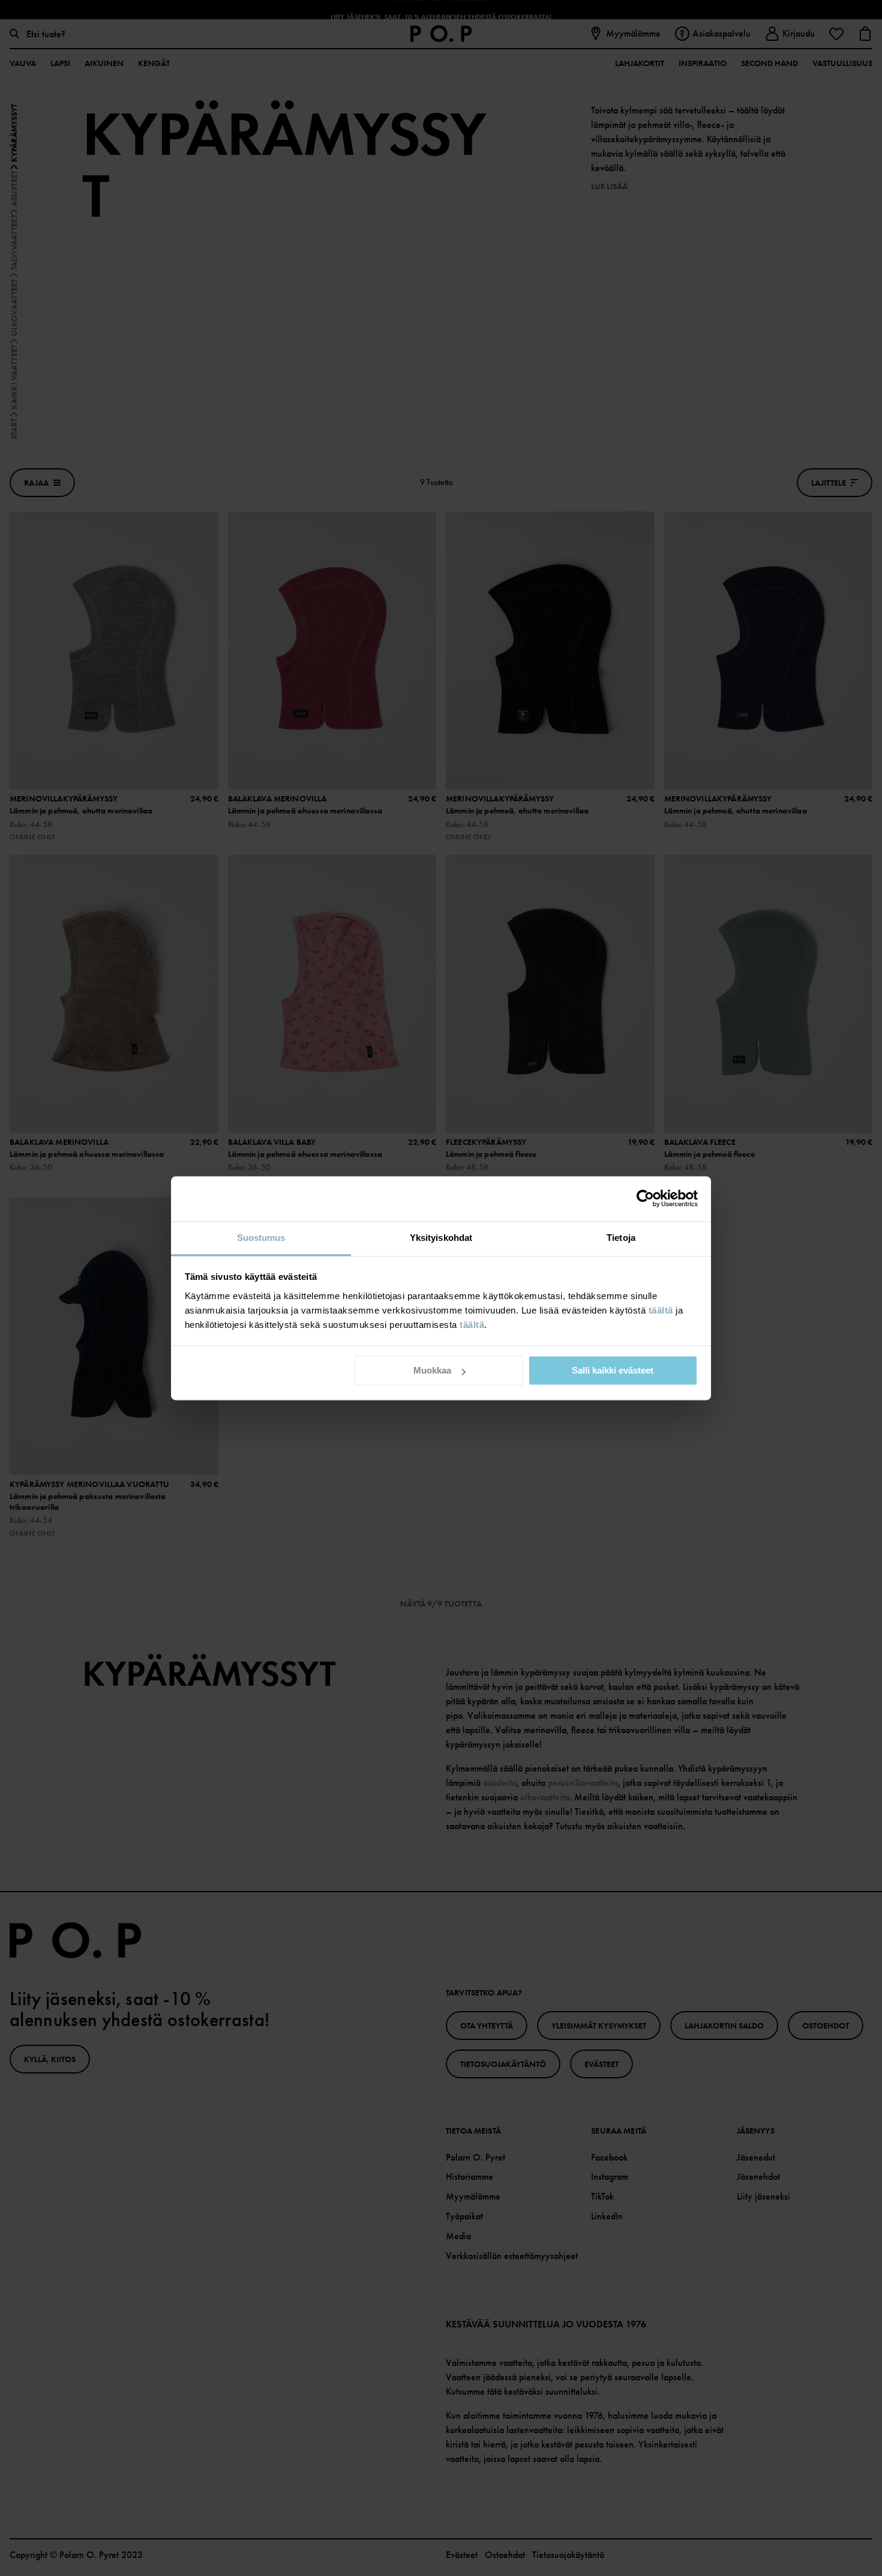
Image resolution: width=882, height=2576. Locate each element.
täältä (661, 1310)
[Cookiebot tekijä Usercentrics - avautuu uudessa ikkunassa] (645, 1198)
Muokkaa (432, 1370)
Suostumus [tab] (261, 1238)
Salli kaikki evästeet (613, 1370)
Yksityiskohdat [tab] (441, 1238)
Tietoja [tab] (621, 1238)
